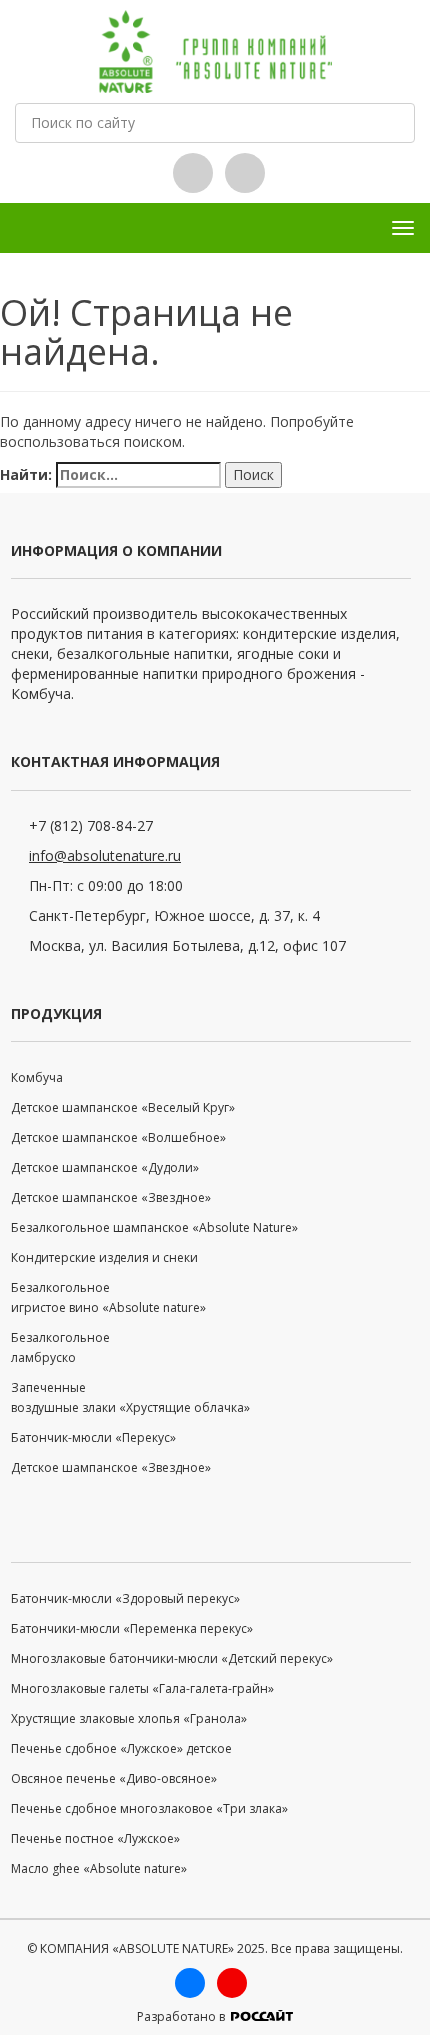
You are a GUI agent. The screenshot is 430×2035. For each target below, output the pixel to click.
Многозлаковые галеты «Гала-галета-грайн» (142, 1688)
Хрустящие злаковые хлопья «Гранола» (129, 1718)
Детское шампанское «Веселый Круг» (123, 1107)
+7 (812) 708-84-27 (91, 825)
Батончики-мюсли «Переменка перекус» (132, 1628)
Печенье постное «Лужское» (95, 1838)
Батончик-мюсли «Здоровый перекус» (125, 1598)
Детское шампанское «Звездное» (111, 1197)
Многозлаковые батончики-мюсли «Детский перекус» (172, 1658)
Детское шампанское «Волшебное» (118, 1137)
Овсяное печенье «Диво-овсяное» (114, 1778)
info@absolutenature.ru (105, 855)
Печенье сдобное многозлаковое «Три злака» (149, 1808)
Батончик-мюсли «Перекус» (93, 1437)
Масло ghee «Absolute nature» (99, 1868)
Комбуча (37, 1077)
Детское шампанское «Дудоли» (105, 1167)
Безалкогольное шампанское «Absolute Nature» (154, 1227)
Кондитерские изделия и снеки (104, 1257)
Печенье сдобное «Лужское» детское (121, 1748)
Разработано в (182, 2016)
